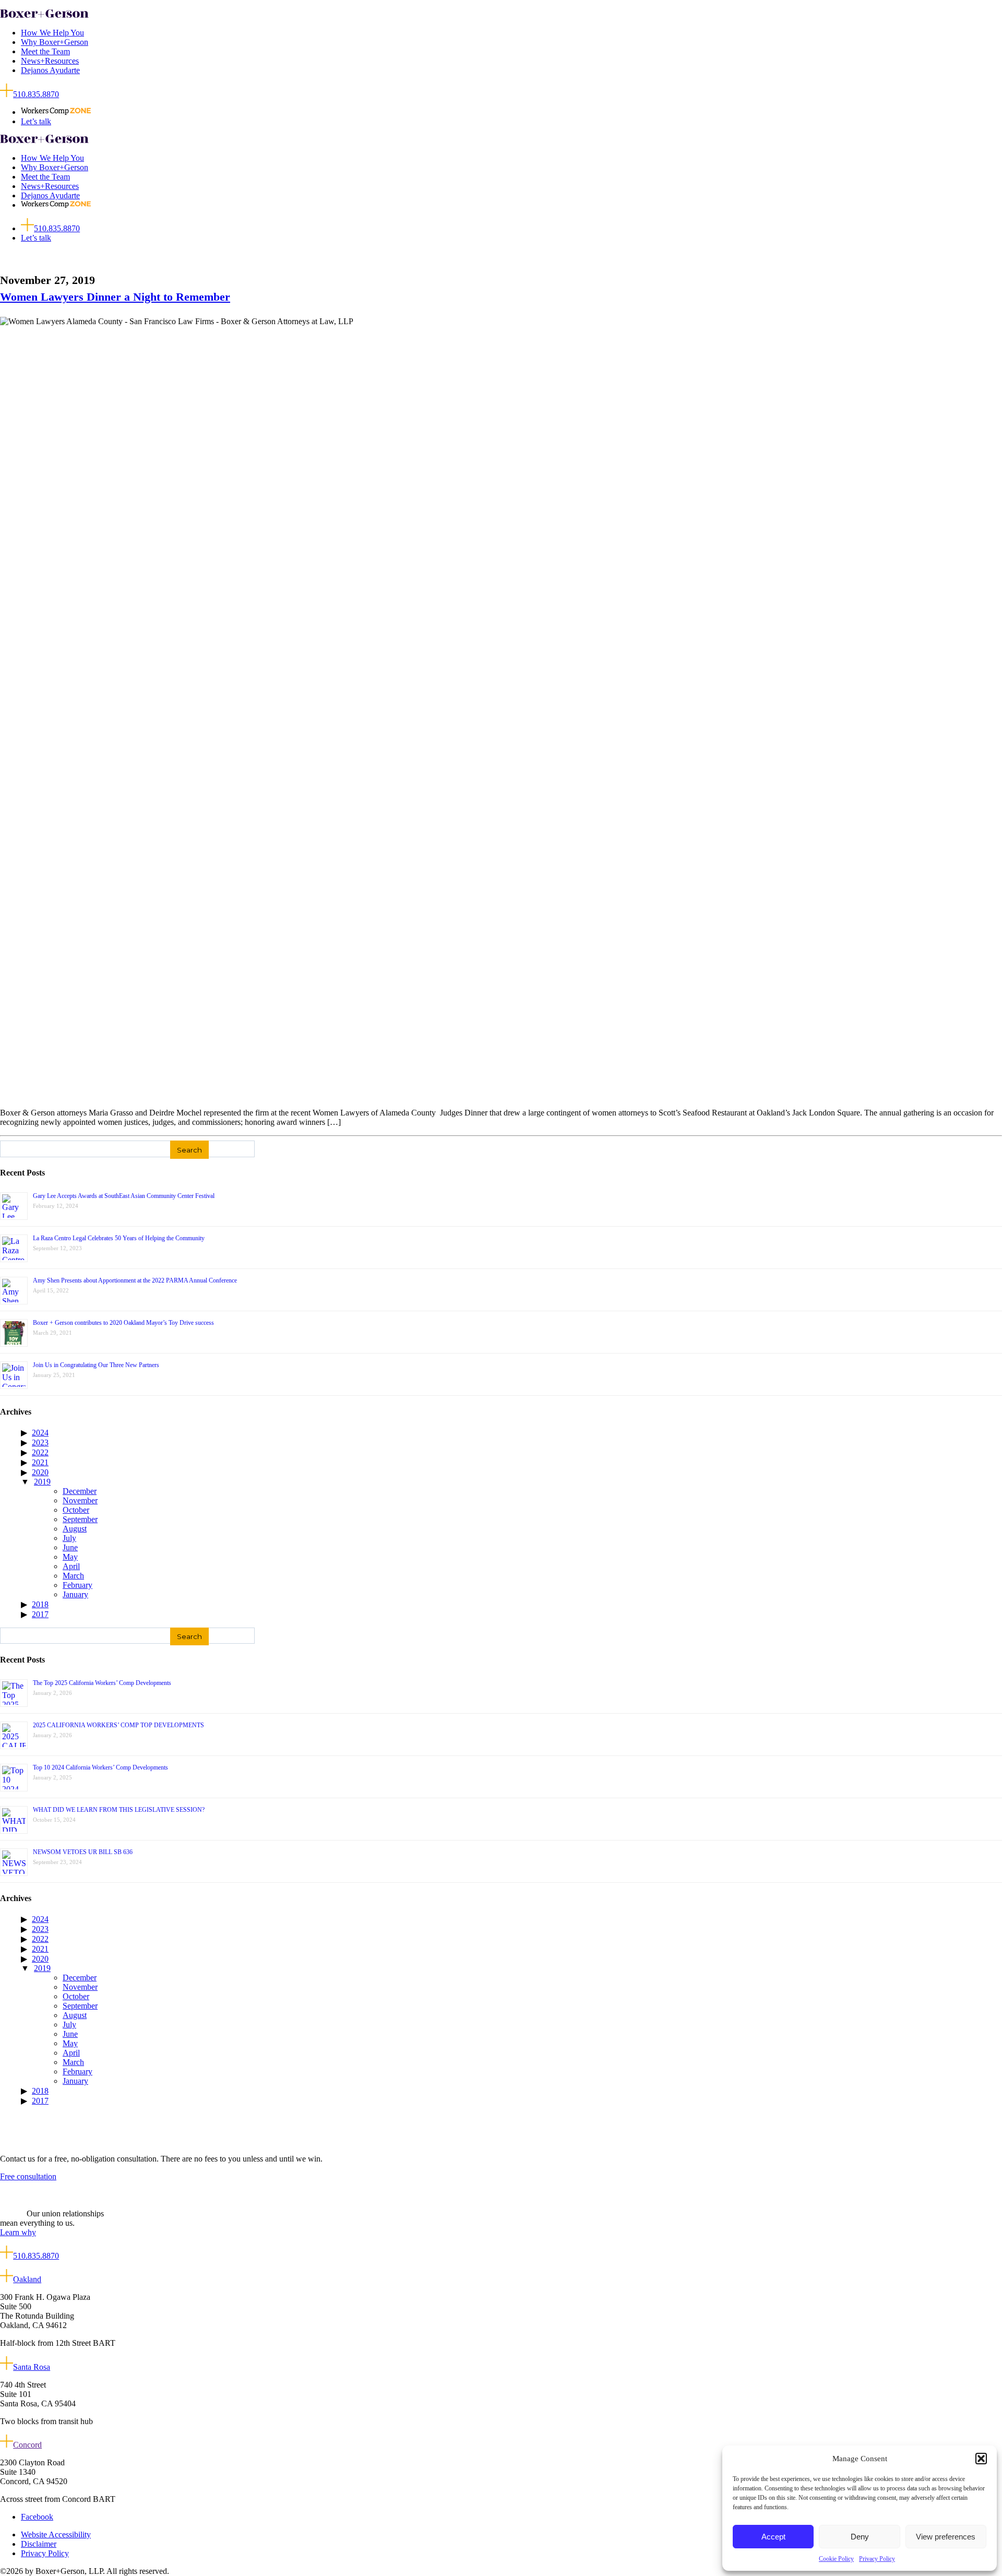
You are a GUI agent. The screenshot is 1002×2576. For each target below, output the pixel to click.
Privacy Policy (877, 2559)
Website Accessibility (56, 2535)
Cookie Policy (836, 2559)
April (71, 1566)
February (77, 1585)
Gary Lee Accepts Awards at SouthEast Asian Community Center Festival (124, 1196)
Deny (860, 2537)
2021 (40, 1462)
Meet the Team (45, 51)
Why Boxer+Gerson (55, 42)
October (76, 1510)
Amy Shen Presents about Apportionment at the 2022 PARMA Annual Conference (135, 1280)
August (75, 1529)
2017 (40, 1614)
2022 (40, 1452)
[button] (981, 2459)
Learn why (18, 2232)
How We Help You (52, 33)
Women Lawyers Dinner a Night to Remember (115, 297)
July (69, 1538)
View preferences (946, 2537)
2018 (40, 1604)
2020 (40, 1472)
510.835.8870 (36, 94)
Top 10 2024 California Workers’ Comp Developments (100, 1767)
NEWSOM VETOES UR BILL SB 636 (83, 1852)
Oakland (27, 2279)
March (73, 1576)
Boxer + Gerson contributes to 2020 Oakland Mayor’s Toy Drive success (123, 1323)
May (70, 1557)
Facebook (37, 2517)
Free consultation (28, 2176)
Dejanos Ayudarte (50, 70)
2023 (40, 1443)
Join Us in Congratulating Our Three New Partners (96, 1365)
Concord (27, 2445)
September (80, 1519)
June (70, 1547)
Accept (773, 2537)
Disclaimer (39, 2544)
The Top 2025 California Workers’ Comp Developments (102, 1683)
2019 (42, 1482)
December (80, 1491)
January (75, 1594)
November (80, 1500)
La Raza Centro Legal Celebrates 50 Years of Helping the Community (119, 1238)
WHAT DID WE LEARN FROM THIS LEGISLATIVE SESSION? (119, 1810)
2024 (40, 1433)
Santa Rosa (32, 2367)
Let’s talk (36, 121)
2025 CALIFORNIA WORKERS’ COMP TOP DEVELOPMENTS (118, 1725)
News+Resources (50, 61)
